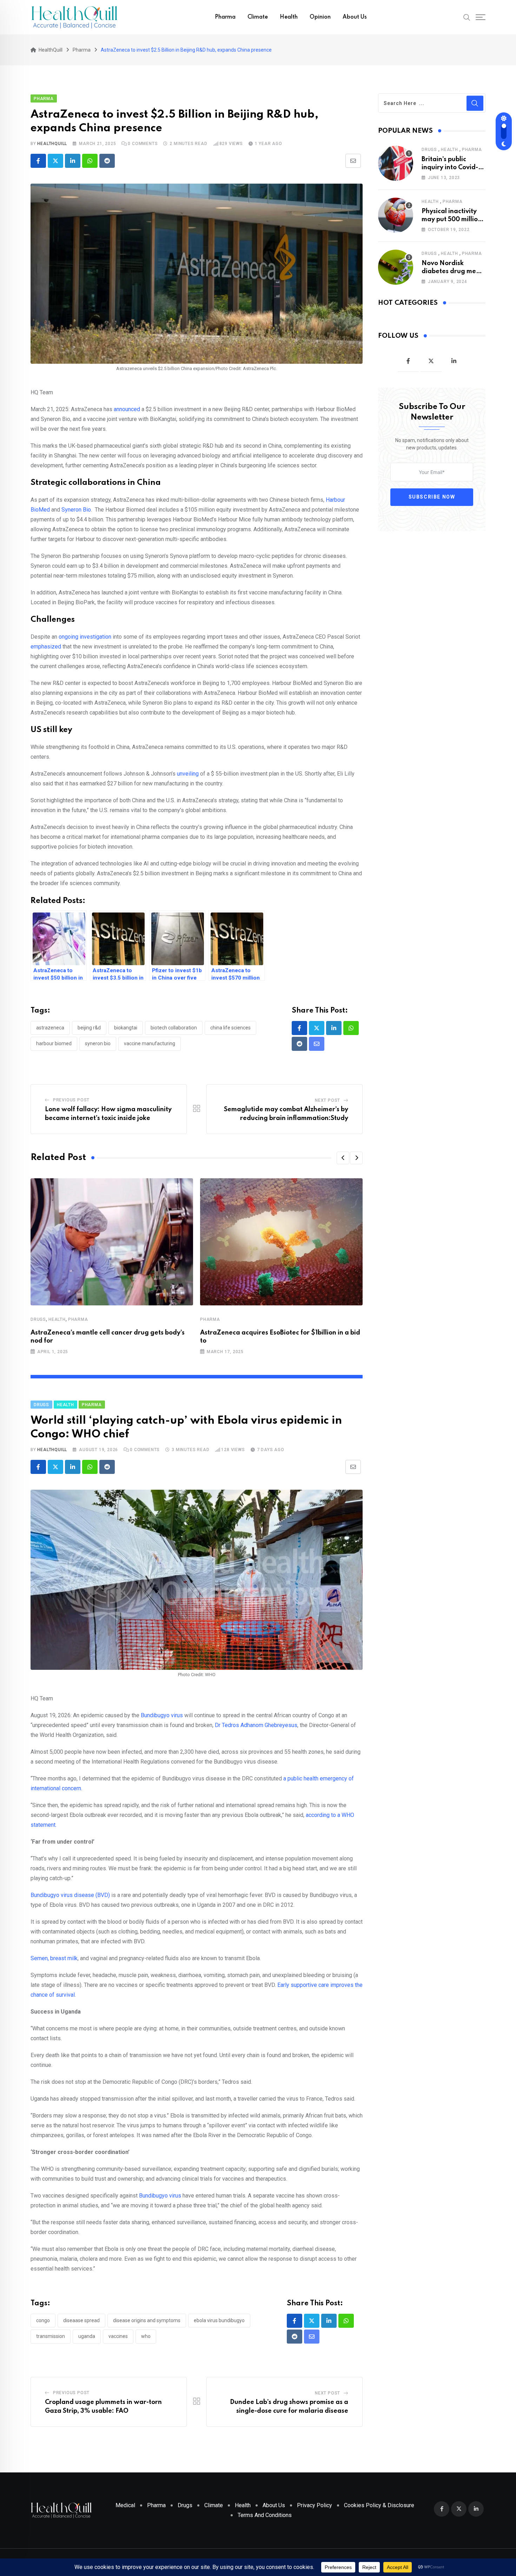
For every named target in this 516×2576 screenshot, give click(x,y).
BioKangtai (126, 1028)
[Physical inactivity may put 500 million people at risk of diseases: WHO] (396, 215)
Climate (258, 17)
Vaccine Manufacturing (150, 1043)
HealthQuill (52, 144)
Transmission (51, 2336)
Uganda (87, 2336)
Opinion (320, 17)
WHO (146, 2336)
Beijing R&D (89, 1028)
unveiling (188, 774)
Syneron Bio (76, 510)
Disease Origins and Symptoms (147, 2320)
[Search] (467, 17)
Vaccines (118, 2336)
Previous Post (71, 1100)
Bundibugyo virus (162, 1715)
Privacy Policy (315, 2505)
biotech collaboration (174, 1028)
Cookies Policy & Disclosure (379, 2505)
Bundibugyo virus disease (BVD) (70, 1895)
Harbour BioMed (54, 1043)
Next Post (328, 1100)
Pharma (225, 17)
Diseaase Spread (81, 2320)
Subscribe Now (432, 497)
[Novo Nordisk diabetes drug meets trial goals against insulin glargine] (396, 267)
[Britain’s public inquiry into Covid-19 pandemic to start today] (396, 163)
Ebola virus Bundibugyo (219, 2320)
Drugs (38, 1319)
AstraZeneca (50, 1028)
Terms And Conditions (265, 2515)
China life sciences (230, 1028)
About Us (355, 17)
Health (289, 17)
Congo (43, 2320)
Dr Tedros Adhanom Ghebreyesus (256, 1725)
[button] (343, 1158)
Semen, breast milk (54, 1958)
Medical (125, 2505)
